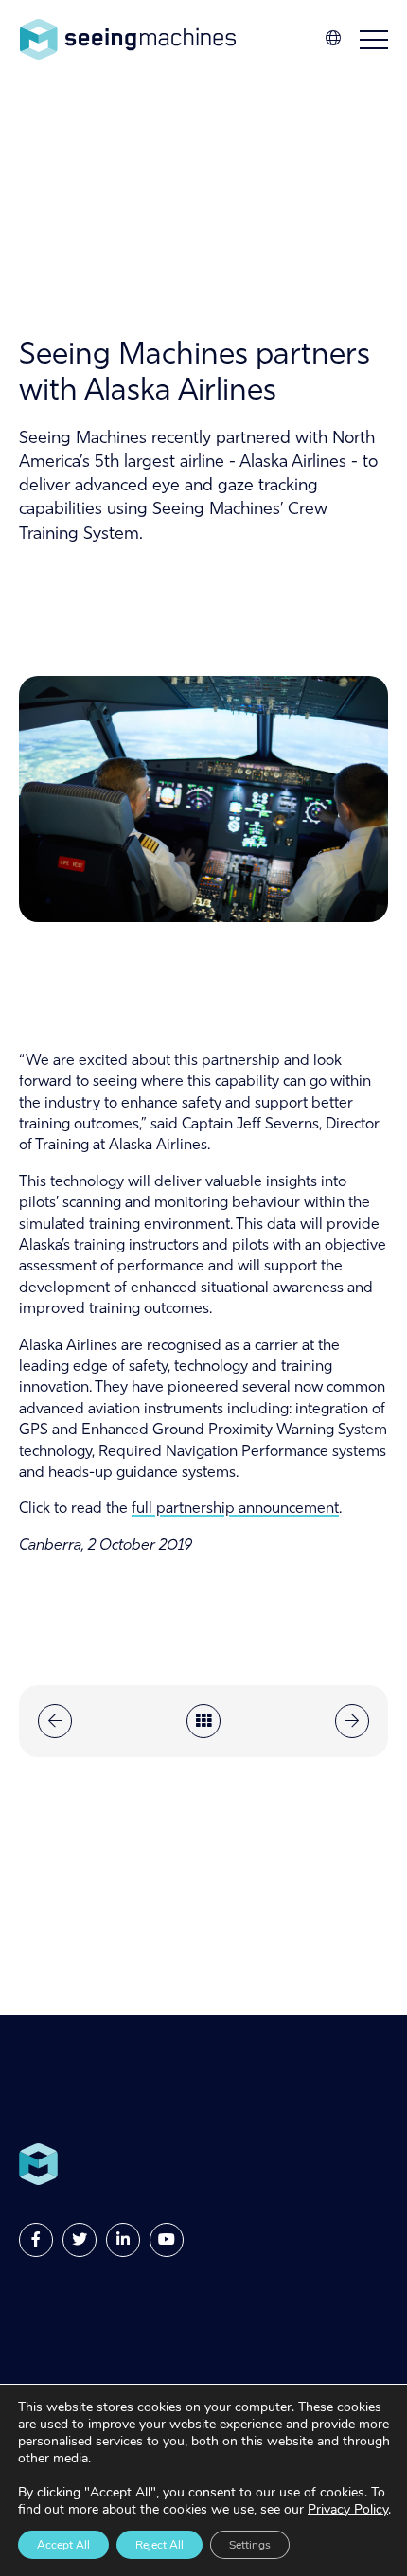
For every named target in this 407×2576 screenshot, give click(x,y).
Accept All (63, 2545)
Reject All (159, 2545)
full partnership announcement (235, 1509)
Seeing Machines (128, 40)
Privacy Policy (348, 2509)
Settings (250, 2545)
